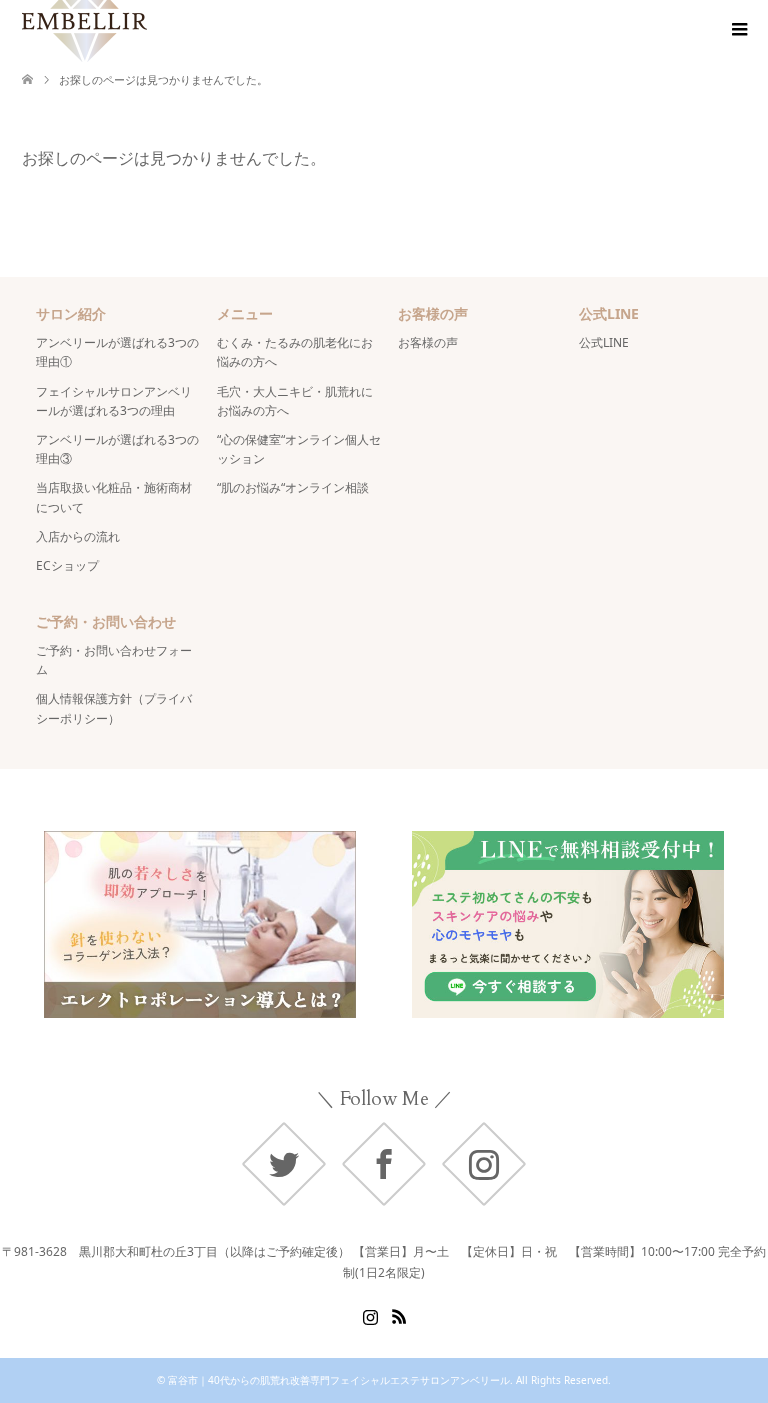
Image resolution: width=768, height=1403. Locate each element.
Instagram (484, 1164)
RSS (399, 1315)
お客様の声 (428, 342)
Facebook (384, 1164)
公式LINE (604, 342)
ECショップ (67, 565)
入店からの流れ (78, 536)
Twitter (284, 1164)
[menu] (738, 30)
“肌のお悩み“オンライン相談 (293, 487)
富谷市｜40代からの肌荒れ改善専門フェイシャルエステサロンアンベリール (339, 1380)
